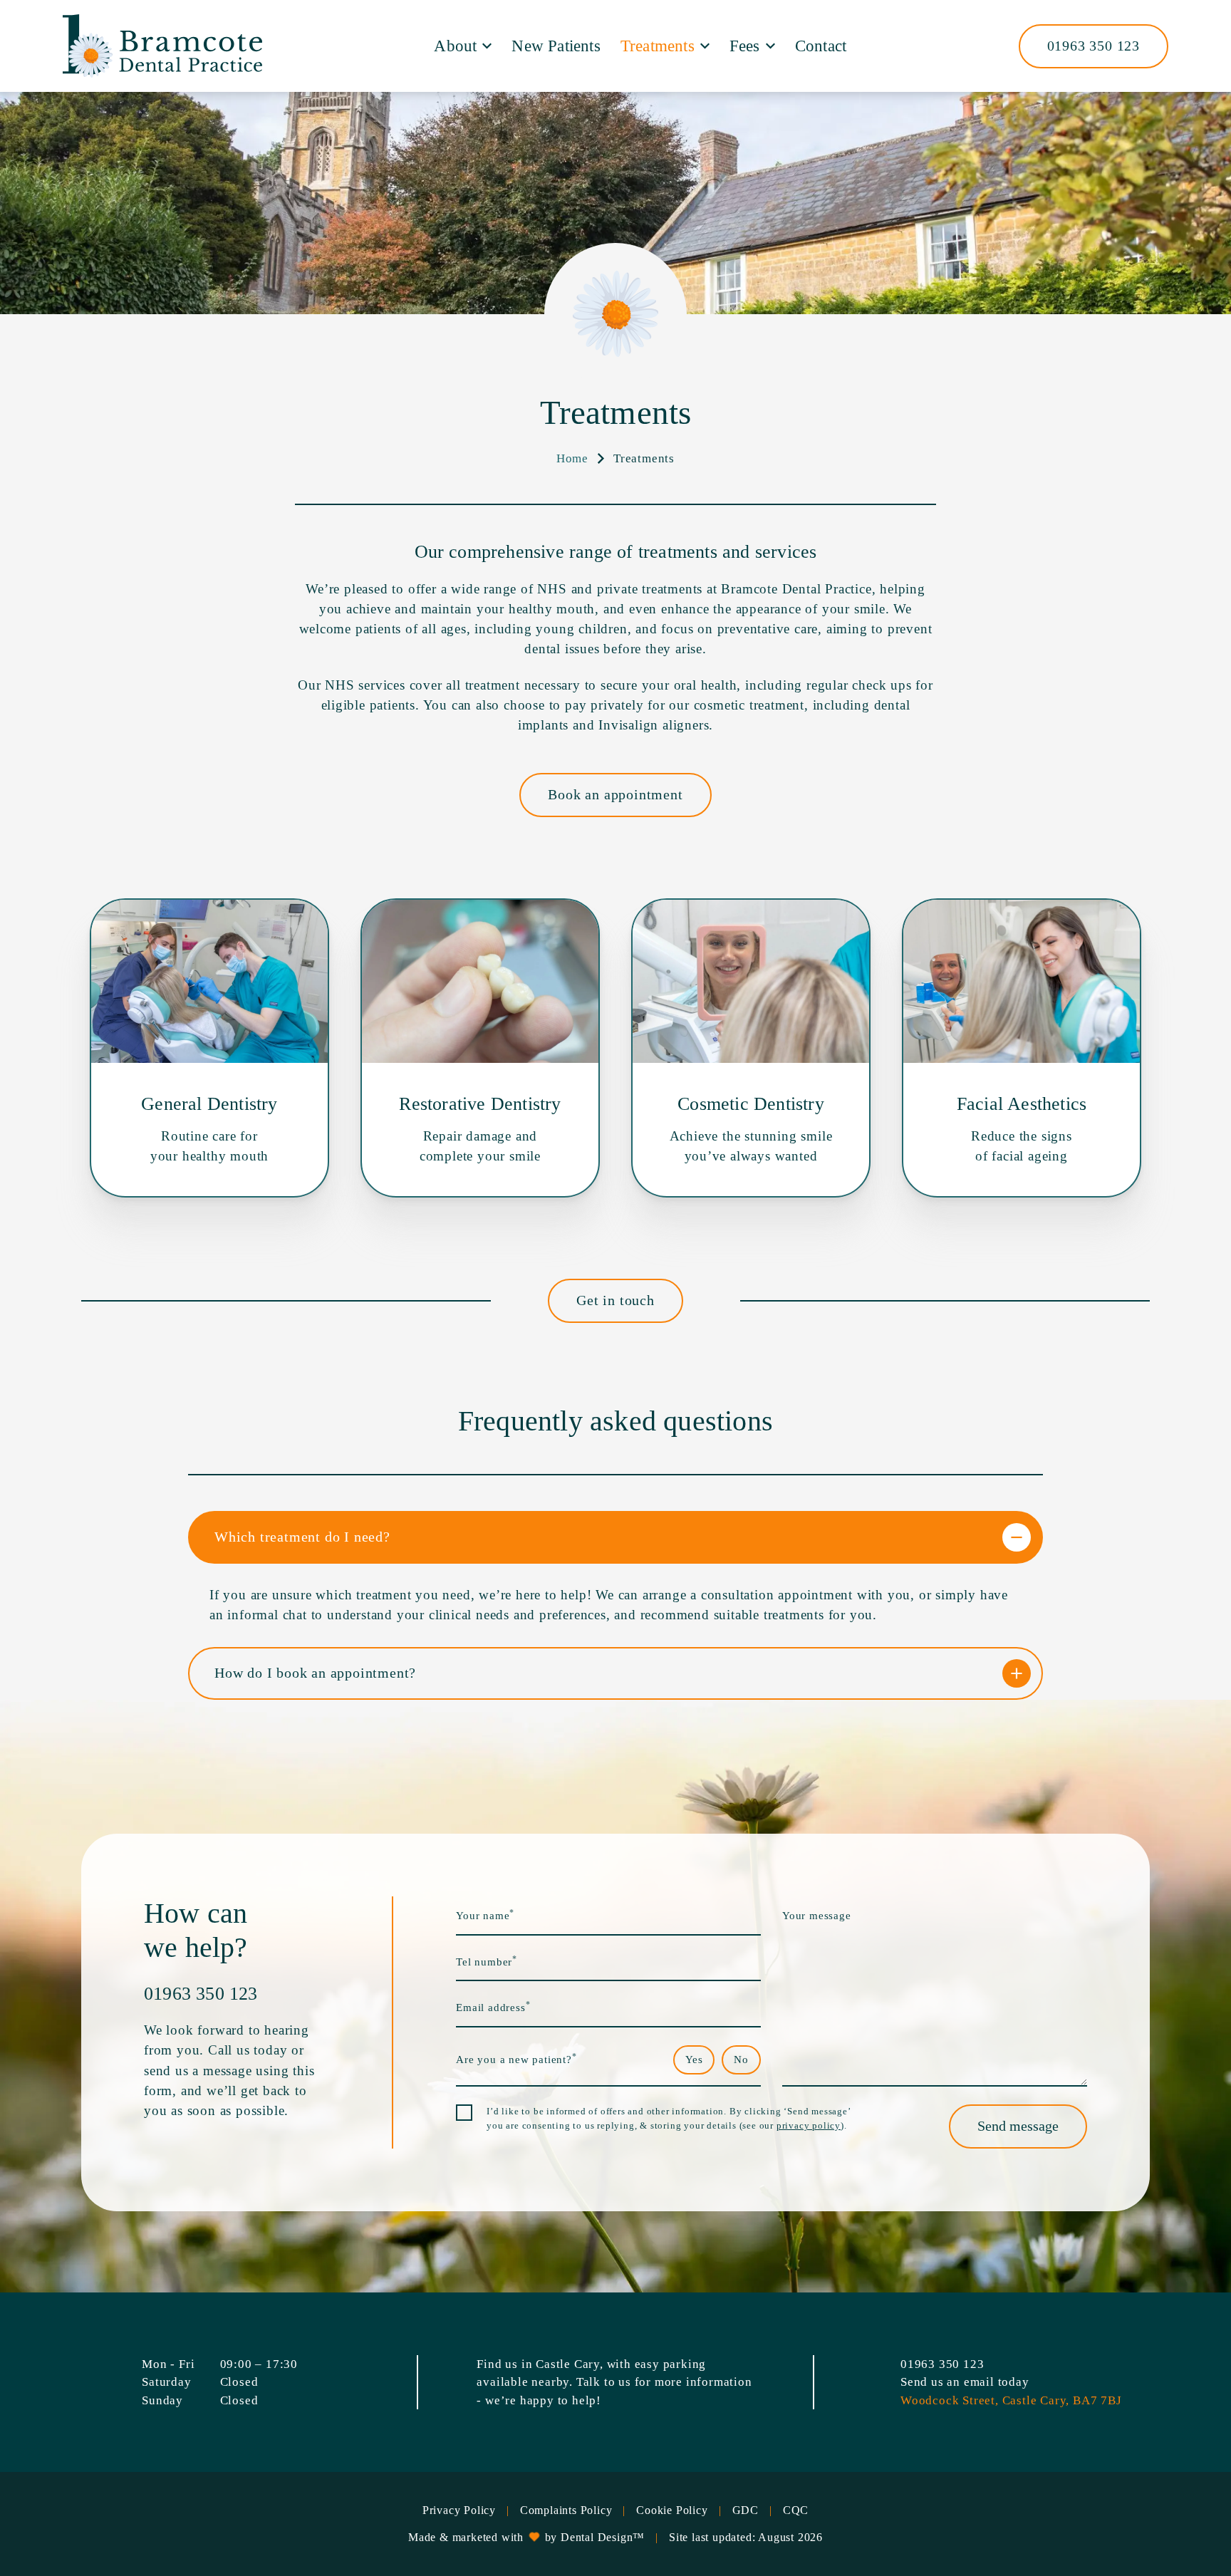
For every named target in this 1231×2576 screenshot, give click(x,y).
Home (572, 458)
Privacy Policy (459, 2510)
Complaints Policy (566, 2510)
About (455, 46)
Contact (821, 46)
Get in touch (615, 1300)
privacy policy (809, 2125)
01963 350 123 (1094, 46)
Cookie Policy (672, 2510)
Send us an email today (965, 2382)
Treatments (658, 46)
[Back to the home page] (162, 46)
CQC (796, 2510)
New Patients (556, 46)
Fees (745, 46)
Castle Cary (568, 2364)
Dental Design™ (603, 2537)
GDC (746, 2510)
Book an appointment (615, 794)
